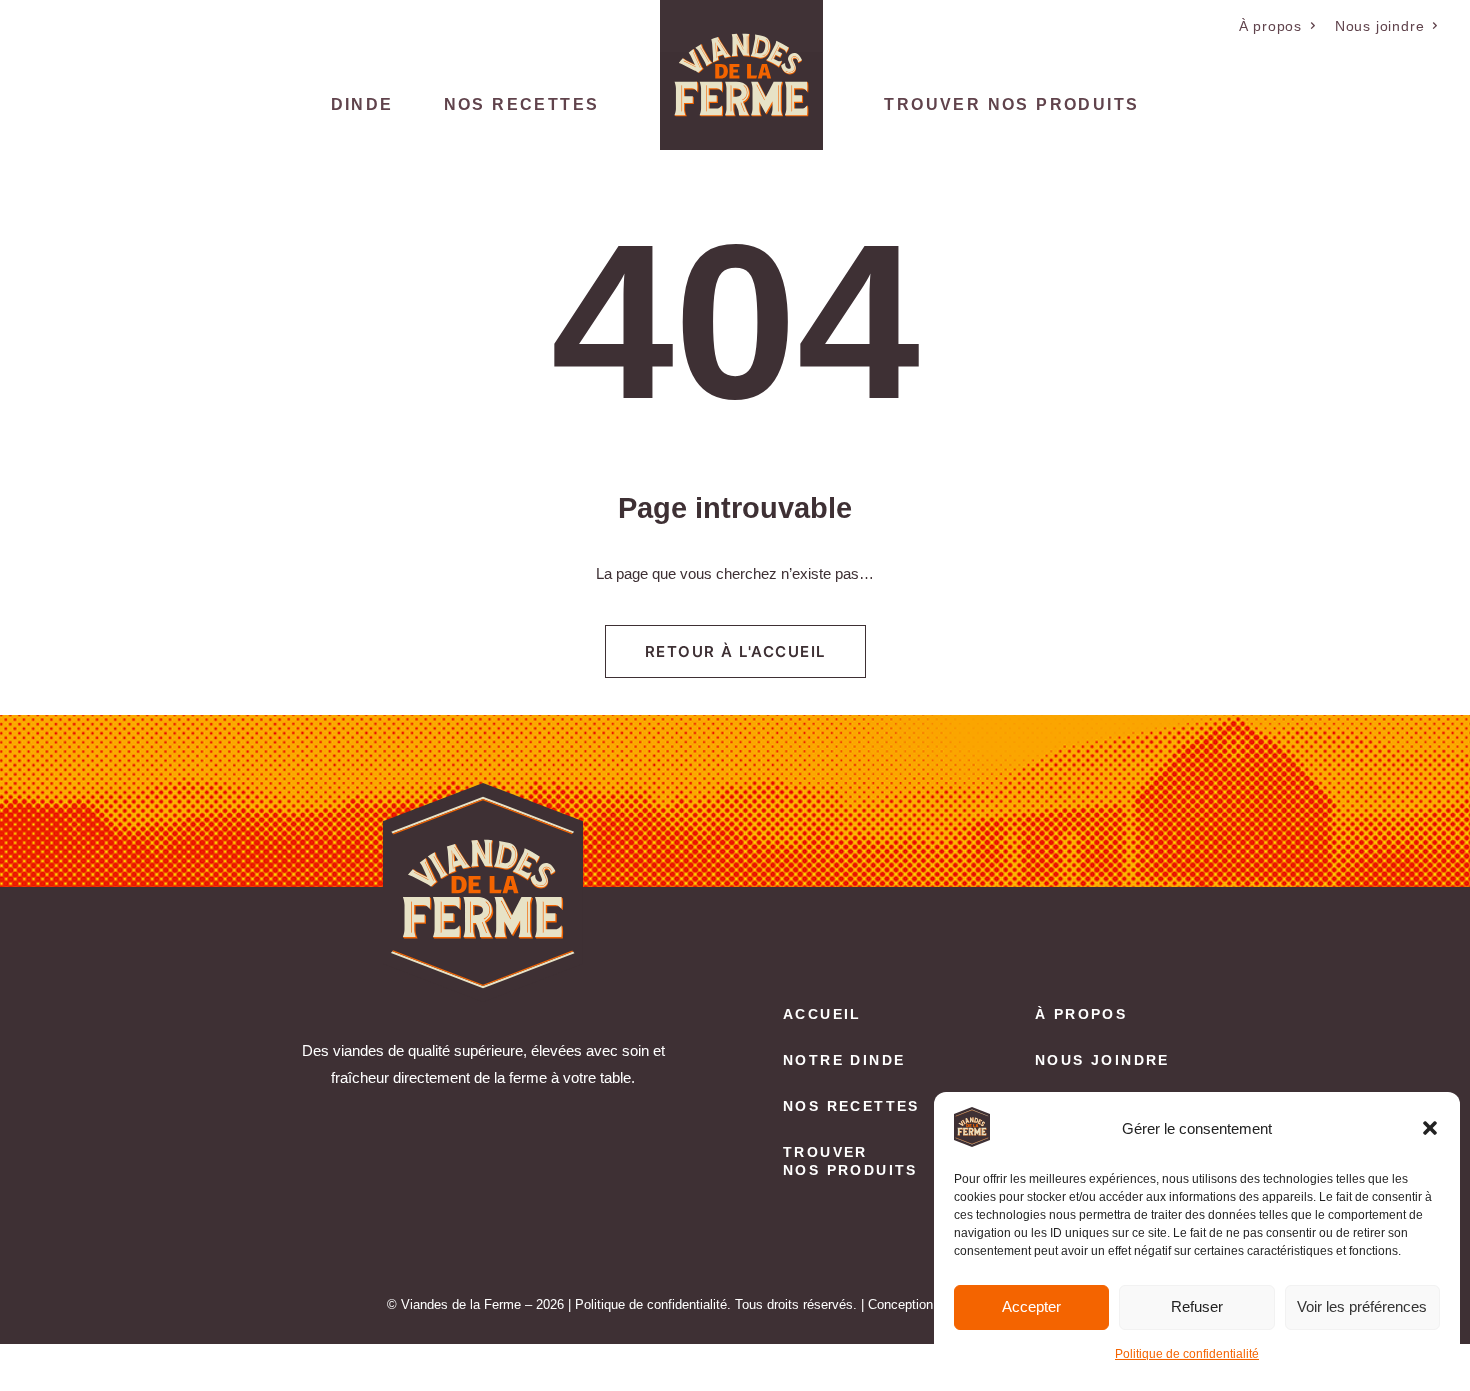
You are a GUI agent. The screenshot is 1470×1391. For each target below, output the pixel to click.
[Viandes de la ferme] (741, 75)
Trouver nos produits (1011, 104)
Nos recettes (522, 104)
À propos (1270, 26)
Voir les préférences (1362, 1306)
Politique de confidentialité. (653, 1304)
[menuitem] (1278, 26)
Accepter (1031, 1306)
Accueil (822, 1014)
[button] (1430, 1128)
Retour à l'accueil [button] (735, 651)
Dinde (362, 104)
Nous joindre (1380, 26)
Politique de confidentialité (1187, 1354)
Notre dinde (844, 1060)
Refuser (1197, 1306)
